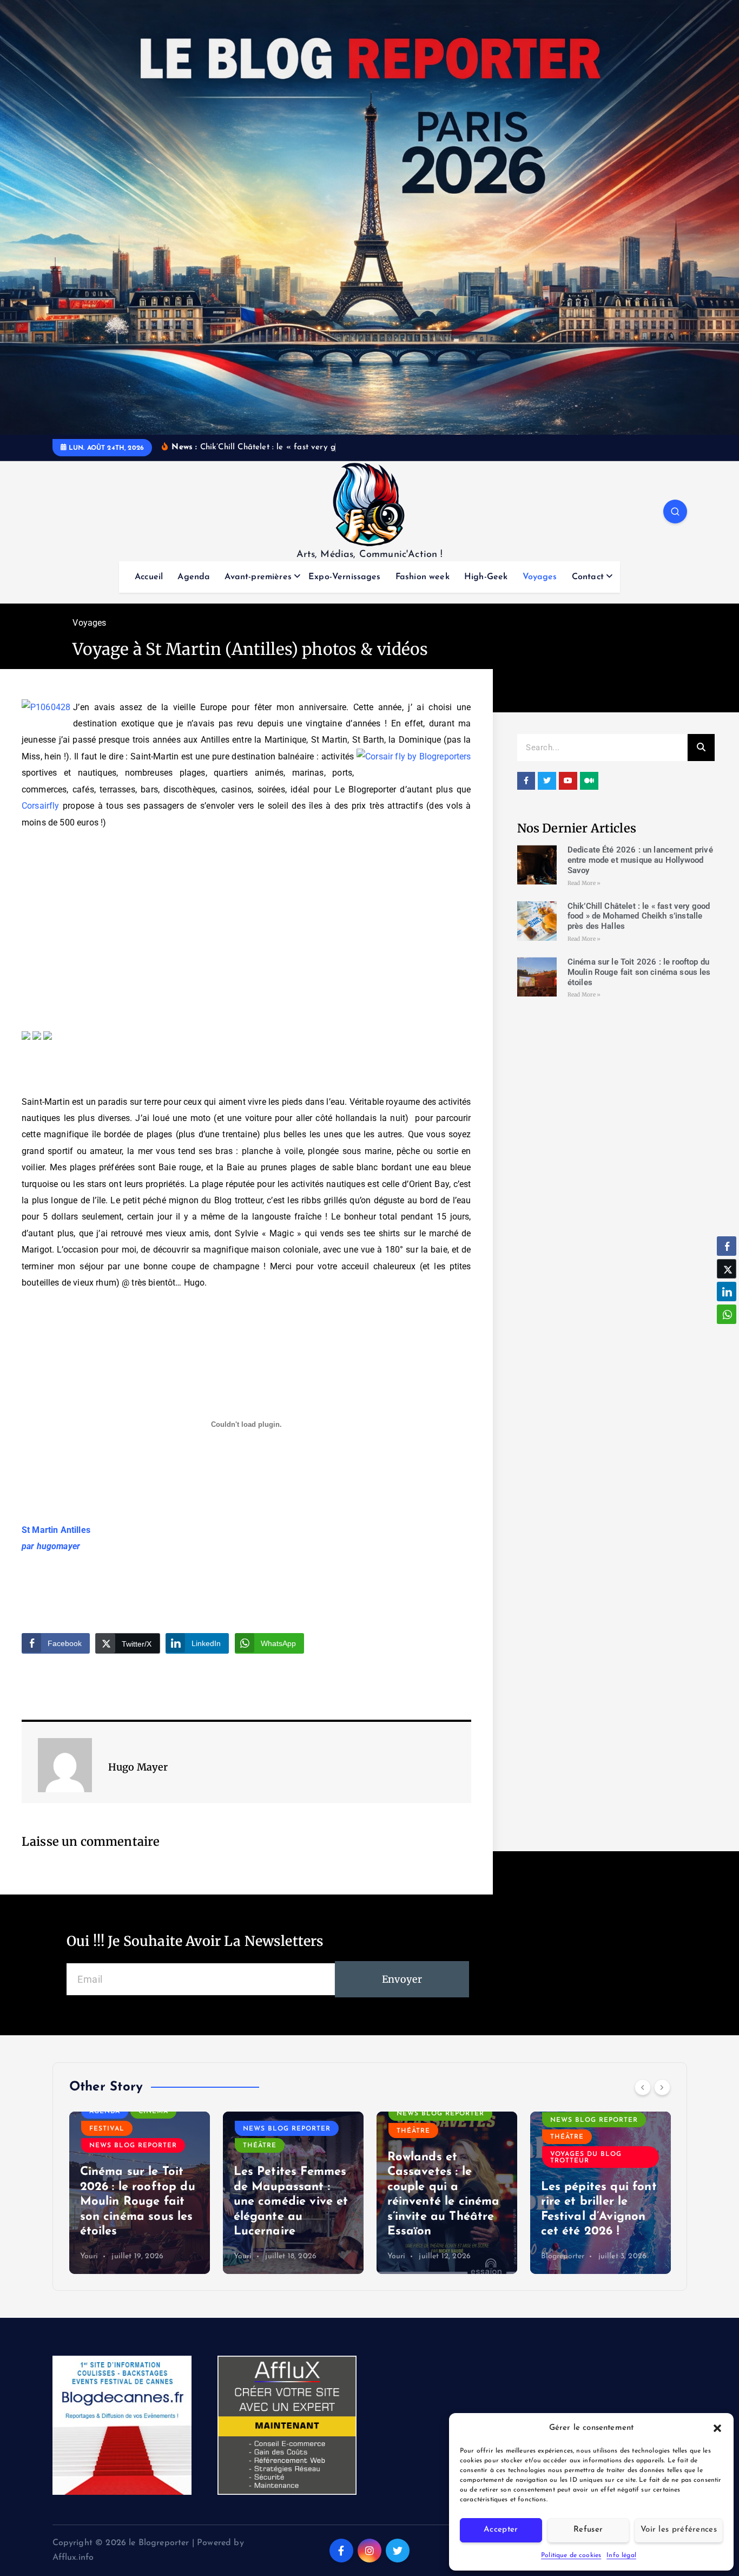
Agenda (194, 577)
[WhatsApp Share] (727, 1314)
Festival (107, 2129)
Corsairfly (41, 806)
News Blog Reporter (133, 2146)
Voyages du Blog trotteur (586, 2158)
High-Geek (486, 577)
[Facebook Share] (727, 1246)
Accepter (501, 2530)
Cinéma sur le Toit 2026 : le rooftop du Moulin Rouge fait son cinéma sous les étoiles (639, 972)
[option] (140, 2193)
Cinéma (153, 2112)
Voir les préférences (679, 2530)
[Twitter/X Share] (727, 1269)
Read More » (584, 883)
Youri (89, 2256)
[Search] (701, 748)
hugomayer (58, 1546)
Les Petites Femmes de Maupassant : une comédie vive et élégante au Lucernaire (291, 2202)
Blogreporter (563, 2256)
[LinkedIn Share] (727, 1292)
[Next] (662, 2087)
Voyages (540, 577)
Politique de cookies (571, 2555)
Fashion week (423, 577)
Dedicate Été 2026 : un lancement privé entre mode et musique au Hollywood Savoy (640, 860)
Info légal (621, 2555)
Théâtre (260, 2146)
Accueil (149, 577)
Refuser (588, 2530)
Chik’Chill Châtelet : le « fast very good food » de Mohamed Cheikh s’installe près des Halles (639, 916)
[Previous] (643, 2087)
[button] (717, 2428)
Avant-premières (258, 577)
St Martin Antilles (56, 1530)
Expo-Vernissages (345, 577)
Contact (588, 577)
